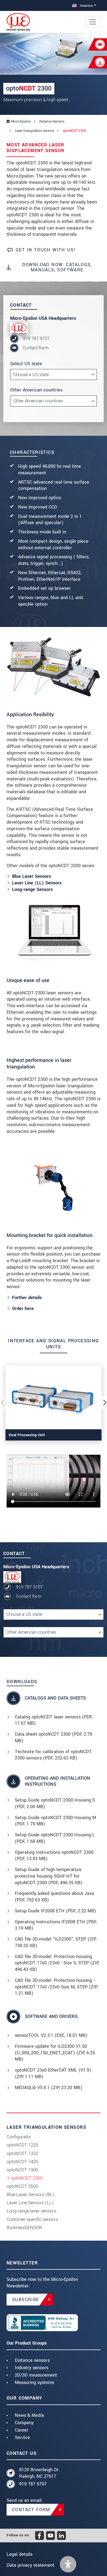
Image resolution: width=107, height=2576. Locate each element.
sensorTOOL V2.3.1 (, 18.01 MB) (51, 2035)
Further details (27, 1298)
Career (22, 2430)
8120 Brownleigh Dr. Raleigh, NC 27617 (40, 2473)
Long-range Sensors (32, 889)
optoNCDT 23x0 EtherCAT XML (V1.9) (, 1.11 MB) (53, 2073)
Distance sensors (32, 2360)
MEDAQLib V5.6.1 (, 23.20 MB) (48, 2088)
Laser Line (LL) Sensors (37, 883)
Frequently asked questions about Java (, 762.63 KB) (54, 1897)
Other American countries (36, 390)
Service (22, 2437)
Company (24, 2423)
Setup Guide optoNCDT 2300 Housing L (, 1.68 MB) (55, 1838)
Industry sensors (32, 2368)
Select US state (26, 364)
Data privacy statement (30, 2565)
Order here (23, 1309)
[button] (68, 2564)
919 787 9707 (36, 339)
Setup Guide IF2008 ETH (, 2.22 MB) (55, 1911)
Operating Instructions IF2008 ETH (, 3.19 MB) (56, 1925)
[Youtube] (50, 2536)
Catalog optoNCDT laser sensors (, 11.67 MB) (54, 1720)
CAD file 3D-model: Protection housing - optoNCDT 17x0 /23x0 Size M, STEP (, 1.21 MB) (56, 1987)
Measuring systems (34, 2382)
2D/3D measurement (36, 2375)
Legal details (19, 2554)
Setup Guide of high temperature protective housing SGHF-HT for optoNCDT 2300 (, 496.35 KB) (49, 1876)
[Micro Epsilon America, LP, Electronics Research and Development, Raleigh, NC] (54, 2323)
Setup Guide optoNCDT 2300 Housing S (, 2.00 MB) (55, 1803)
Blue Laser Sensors (32, 876)
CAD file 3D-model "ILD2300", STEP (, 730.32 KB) (56, 1942)
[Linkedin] (61, 2536)
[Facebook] (40, 2536)
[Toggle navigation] (93, 22)
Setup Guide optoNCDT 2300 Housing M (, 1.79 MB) (55, 1821)
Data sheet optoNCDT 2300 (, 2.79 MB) (54, 1737)
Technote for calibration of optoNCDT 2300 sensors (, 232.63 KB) (53, 1755)
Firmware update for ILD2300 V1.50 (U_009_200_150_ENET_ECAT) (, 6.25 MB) (55, 2053)
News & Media (29, 2415)
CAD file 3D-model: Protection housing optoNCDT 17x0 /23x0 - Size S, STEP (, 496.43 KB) (57, 1963)
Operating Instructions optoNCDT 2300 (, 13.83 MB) (54, 1856)
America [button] (86, 6)
